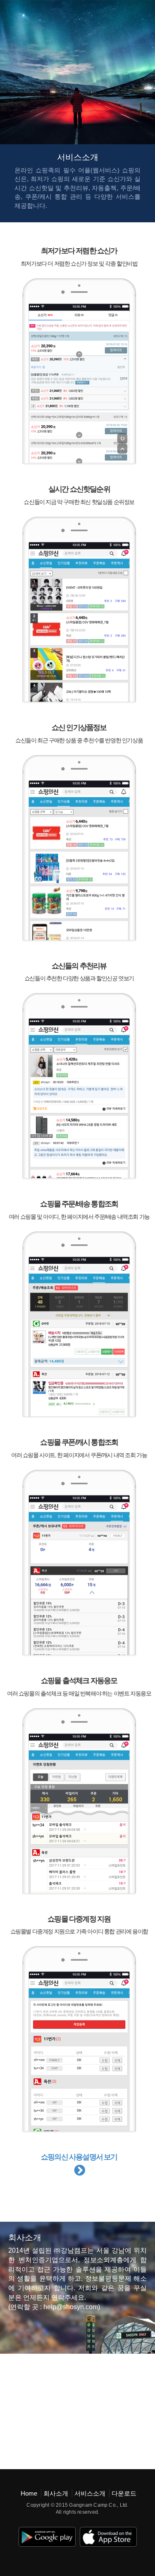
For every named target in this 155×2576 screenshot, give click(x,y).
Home (29, 2493)
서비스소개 (90, 2493)
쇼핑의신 (27, 11)
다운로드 (124, 2493)
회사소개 (56, 2493)
